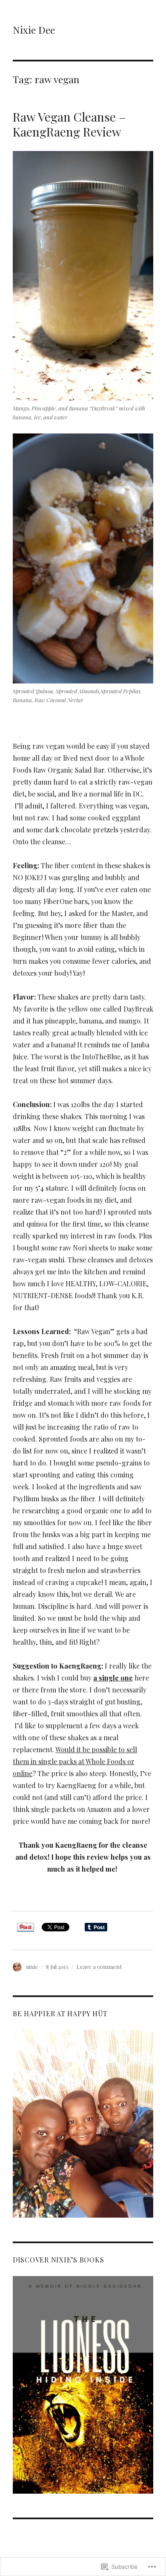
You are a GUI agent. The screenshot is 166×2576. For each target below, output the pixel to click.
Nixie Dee (34, 30)
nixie (32, 1967)
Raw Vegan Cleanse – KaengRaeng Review (69, 124)
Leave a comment (99, 1967)
